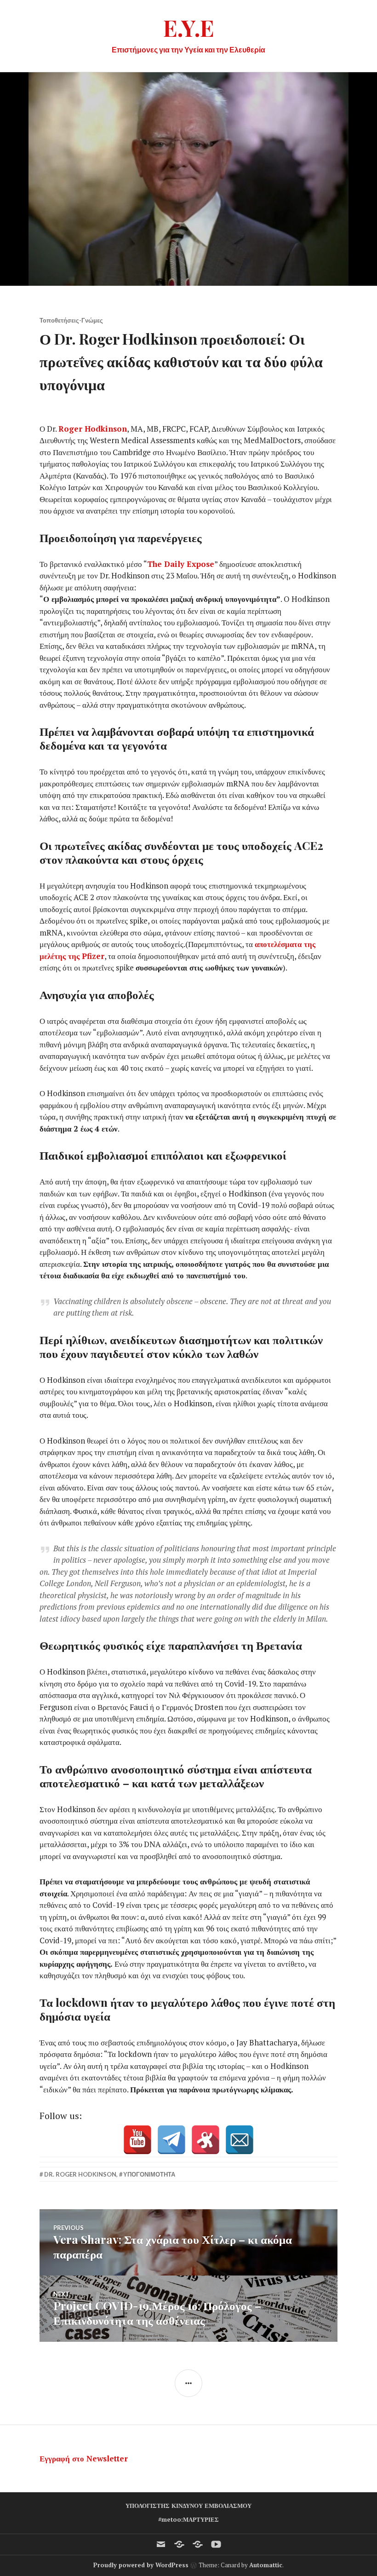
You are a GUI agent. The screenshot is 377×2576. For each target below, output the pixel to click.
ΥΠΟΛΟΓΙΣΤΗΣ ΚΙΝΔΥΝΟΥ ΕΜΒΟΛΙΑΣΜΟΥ (188, 2506)
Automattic (266, 2565)
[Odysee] (206, 2140)
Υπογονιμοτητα (149, 2174)
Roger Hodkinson (93, 429)
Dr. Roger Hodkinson (80, 2174)
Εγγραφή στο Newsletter (84, 2458)
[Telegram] (171, 2140)
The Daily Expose (181, 564)
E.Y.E (189, 27)
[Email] (240, 2140)
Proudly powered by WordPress (141, 2565)
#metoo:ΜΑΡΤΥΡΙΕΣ (188, 2519)
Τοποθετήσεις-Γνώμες (71, 320)
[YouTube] (137, 2140)
